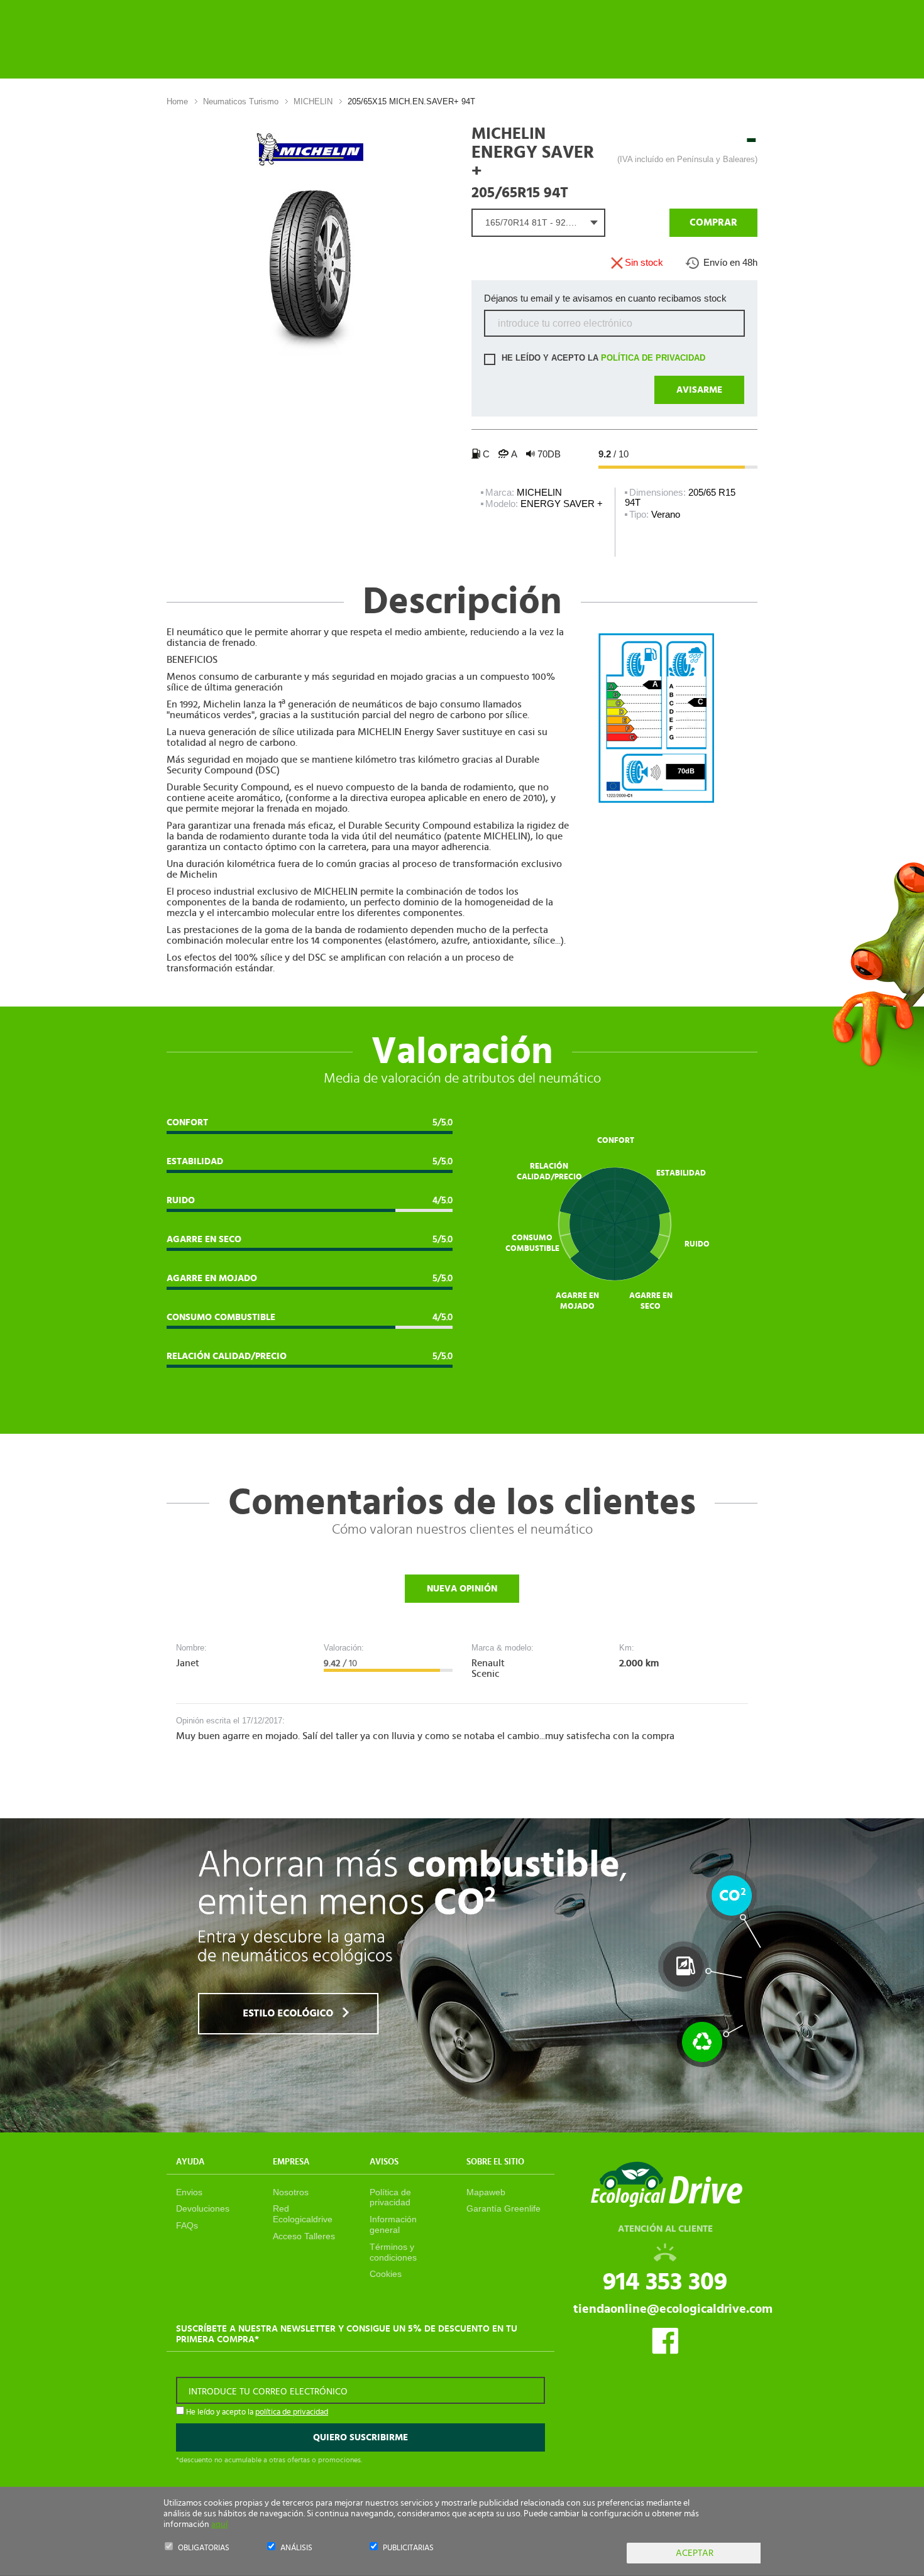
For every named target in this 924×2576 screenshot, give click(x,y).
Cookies (386, 2274)
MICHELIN (313, 101)
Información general (393, 2224)
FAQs (187, 2225)
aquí (219, 2524)
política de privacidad (653, 358)
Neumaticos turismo (241, 101)
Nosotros (291, 2192)
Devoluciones (203, 2208)
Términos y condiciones (393, 2252)
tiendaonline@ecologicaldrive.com (673, 2309)
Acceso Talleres (304, 2236)
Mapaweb (486, 2192)
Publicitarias (408, 2548)
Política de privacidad (390, 2197)
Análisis (296, 2548)
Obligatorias (204, 2548)
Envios (189, 2192)
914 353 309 (665, 2282)
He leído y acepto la (602, 358)
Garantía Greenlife (503, 2208)
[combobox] (538, 223)
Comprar (713, 222)
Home (177, 101)
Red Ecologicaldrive (303, 2214)
